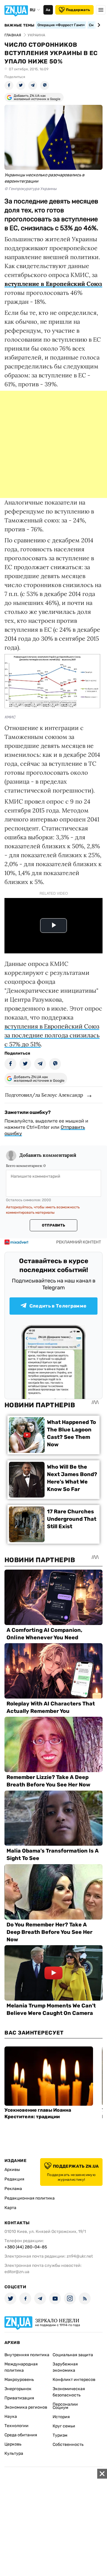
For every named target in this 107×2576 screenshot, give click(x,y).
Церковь (13, 2444)
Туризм (60, 2435)
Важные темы (19, 25)
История (61, 2417)
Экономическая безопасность (69, 2392)
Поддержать (78, 10)
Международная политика (21, 2367)
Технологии (16, 2426)
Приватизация (19, 2398)
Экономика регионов (26, 2407)
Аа (48, 10)
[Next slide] (98, 25)
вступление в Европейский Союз (53, 284)
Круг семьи (64, 2426)
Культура (14, 2453)
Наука (11, 2417)
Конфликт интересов (74, 2380)
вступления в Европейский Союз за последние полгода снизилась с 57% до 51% (52, 1035)
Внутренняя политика (27, 2355)
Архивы (12, 2170)
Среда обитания (21, 2435)
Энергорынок (18, 2389)
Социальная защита (73, 2355)
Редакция (14, 2179)
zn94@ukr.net (80, 2256)
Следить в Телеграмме (58, 1306)
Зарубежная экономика (65, 2367)
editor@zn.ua (17, 2272)
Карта (10, 2208)
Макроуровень (19, 2380)
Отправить (53, 1225)
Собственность (68, 2445)
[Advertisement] (53, 444)
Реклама (13, 2189)
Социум (60, 2408)
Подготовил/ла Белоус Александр (44, 1095)
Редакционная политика (30, 2198)
